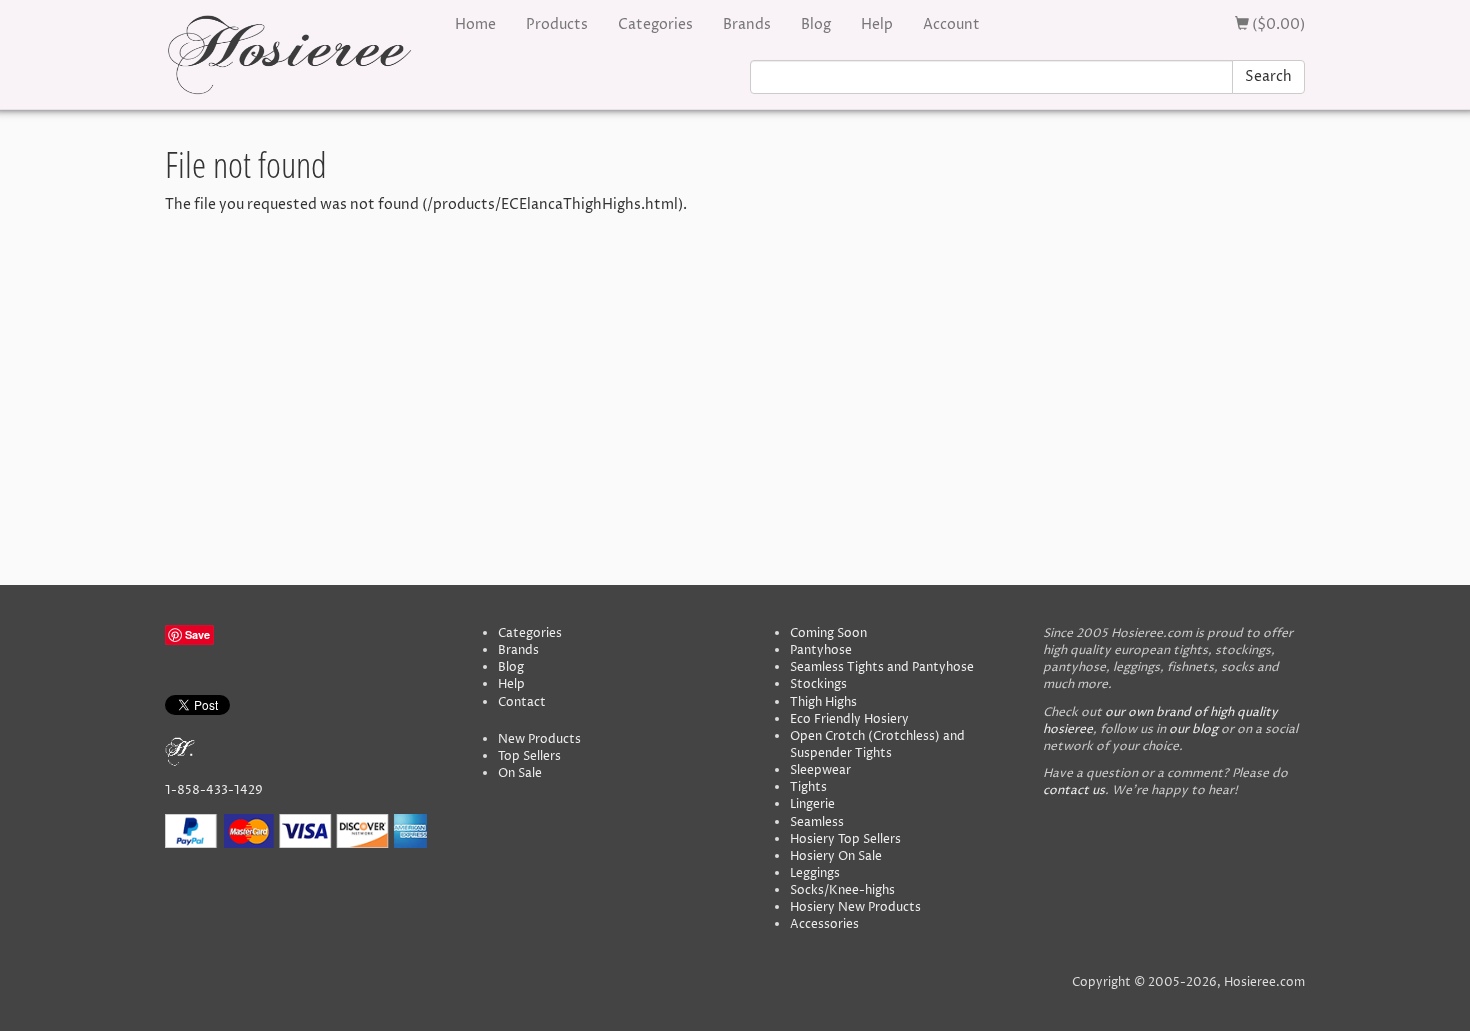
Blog (816, 24)
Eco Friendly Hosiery (849, 719)
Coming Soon (828, 633)
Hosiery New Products (855, 907)
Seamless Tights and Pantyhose (882, 667)
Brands (747, 24)
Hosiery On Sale (836, 856)
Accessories (824, 924)
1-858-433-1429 (214, 790)
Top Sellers (529, 756)
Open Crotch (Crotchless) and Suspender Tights (877, 745)
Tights (808, 787)
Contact (522, 702)
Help (877, 24)
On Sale (520, 773)
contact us (1074, 790)
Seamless (817, 822)
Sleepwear (820, 770)
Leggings (815, 873)
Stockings (818, 684)
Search (1268, 76)
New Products (539, 739)
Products (557, 24)
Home (475, 24)
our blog (1193, 729)
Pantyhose (821, 650)
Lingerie (812, 804)
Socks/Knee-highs (842, 890)
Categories (655, 24)
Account (951, 24)
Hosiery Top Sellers (845, 839)
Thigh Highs (823, 702)
